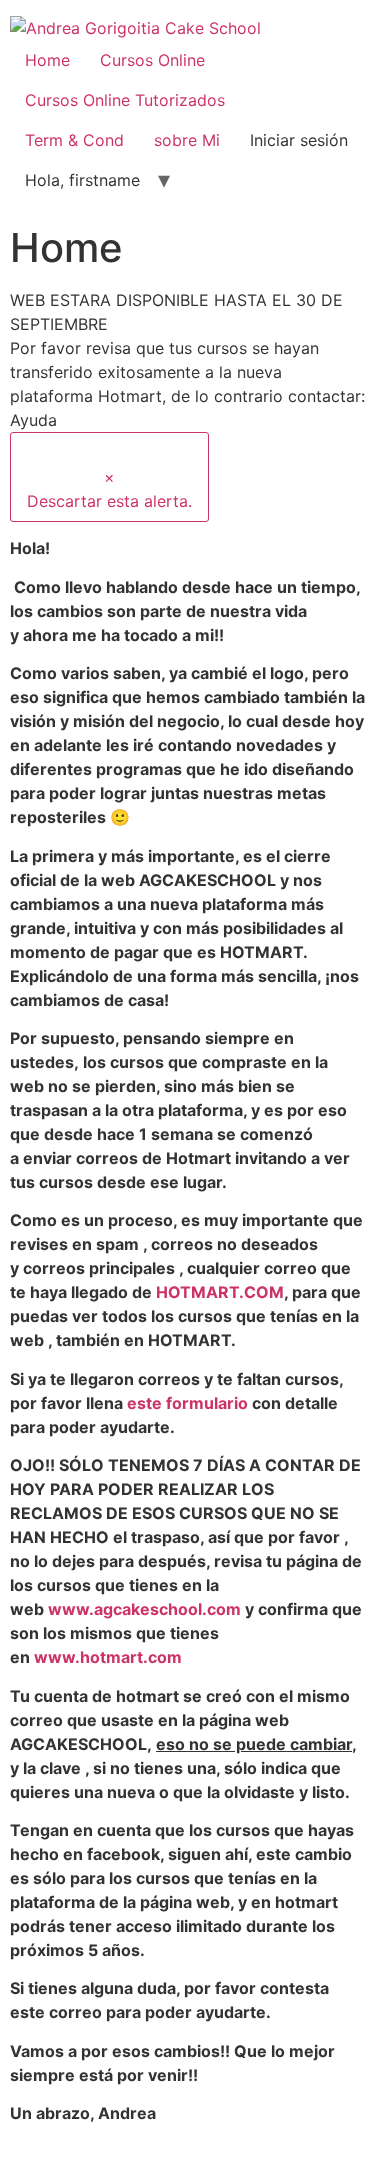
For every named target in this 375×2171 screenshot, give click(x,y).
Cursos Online (152, 60)
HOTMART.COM (220, 1292)
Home (47, 60)
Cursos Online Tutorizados (125, 100)
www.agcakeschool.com (144, 1609)
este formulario (187, 1403)
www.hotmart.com (108, 1657)
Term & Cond (74, 140)
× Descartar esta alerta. (109, 489)
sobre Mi (187, 140)
